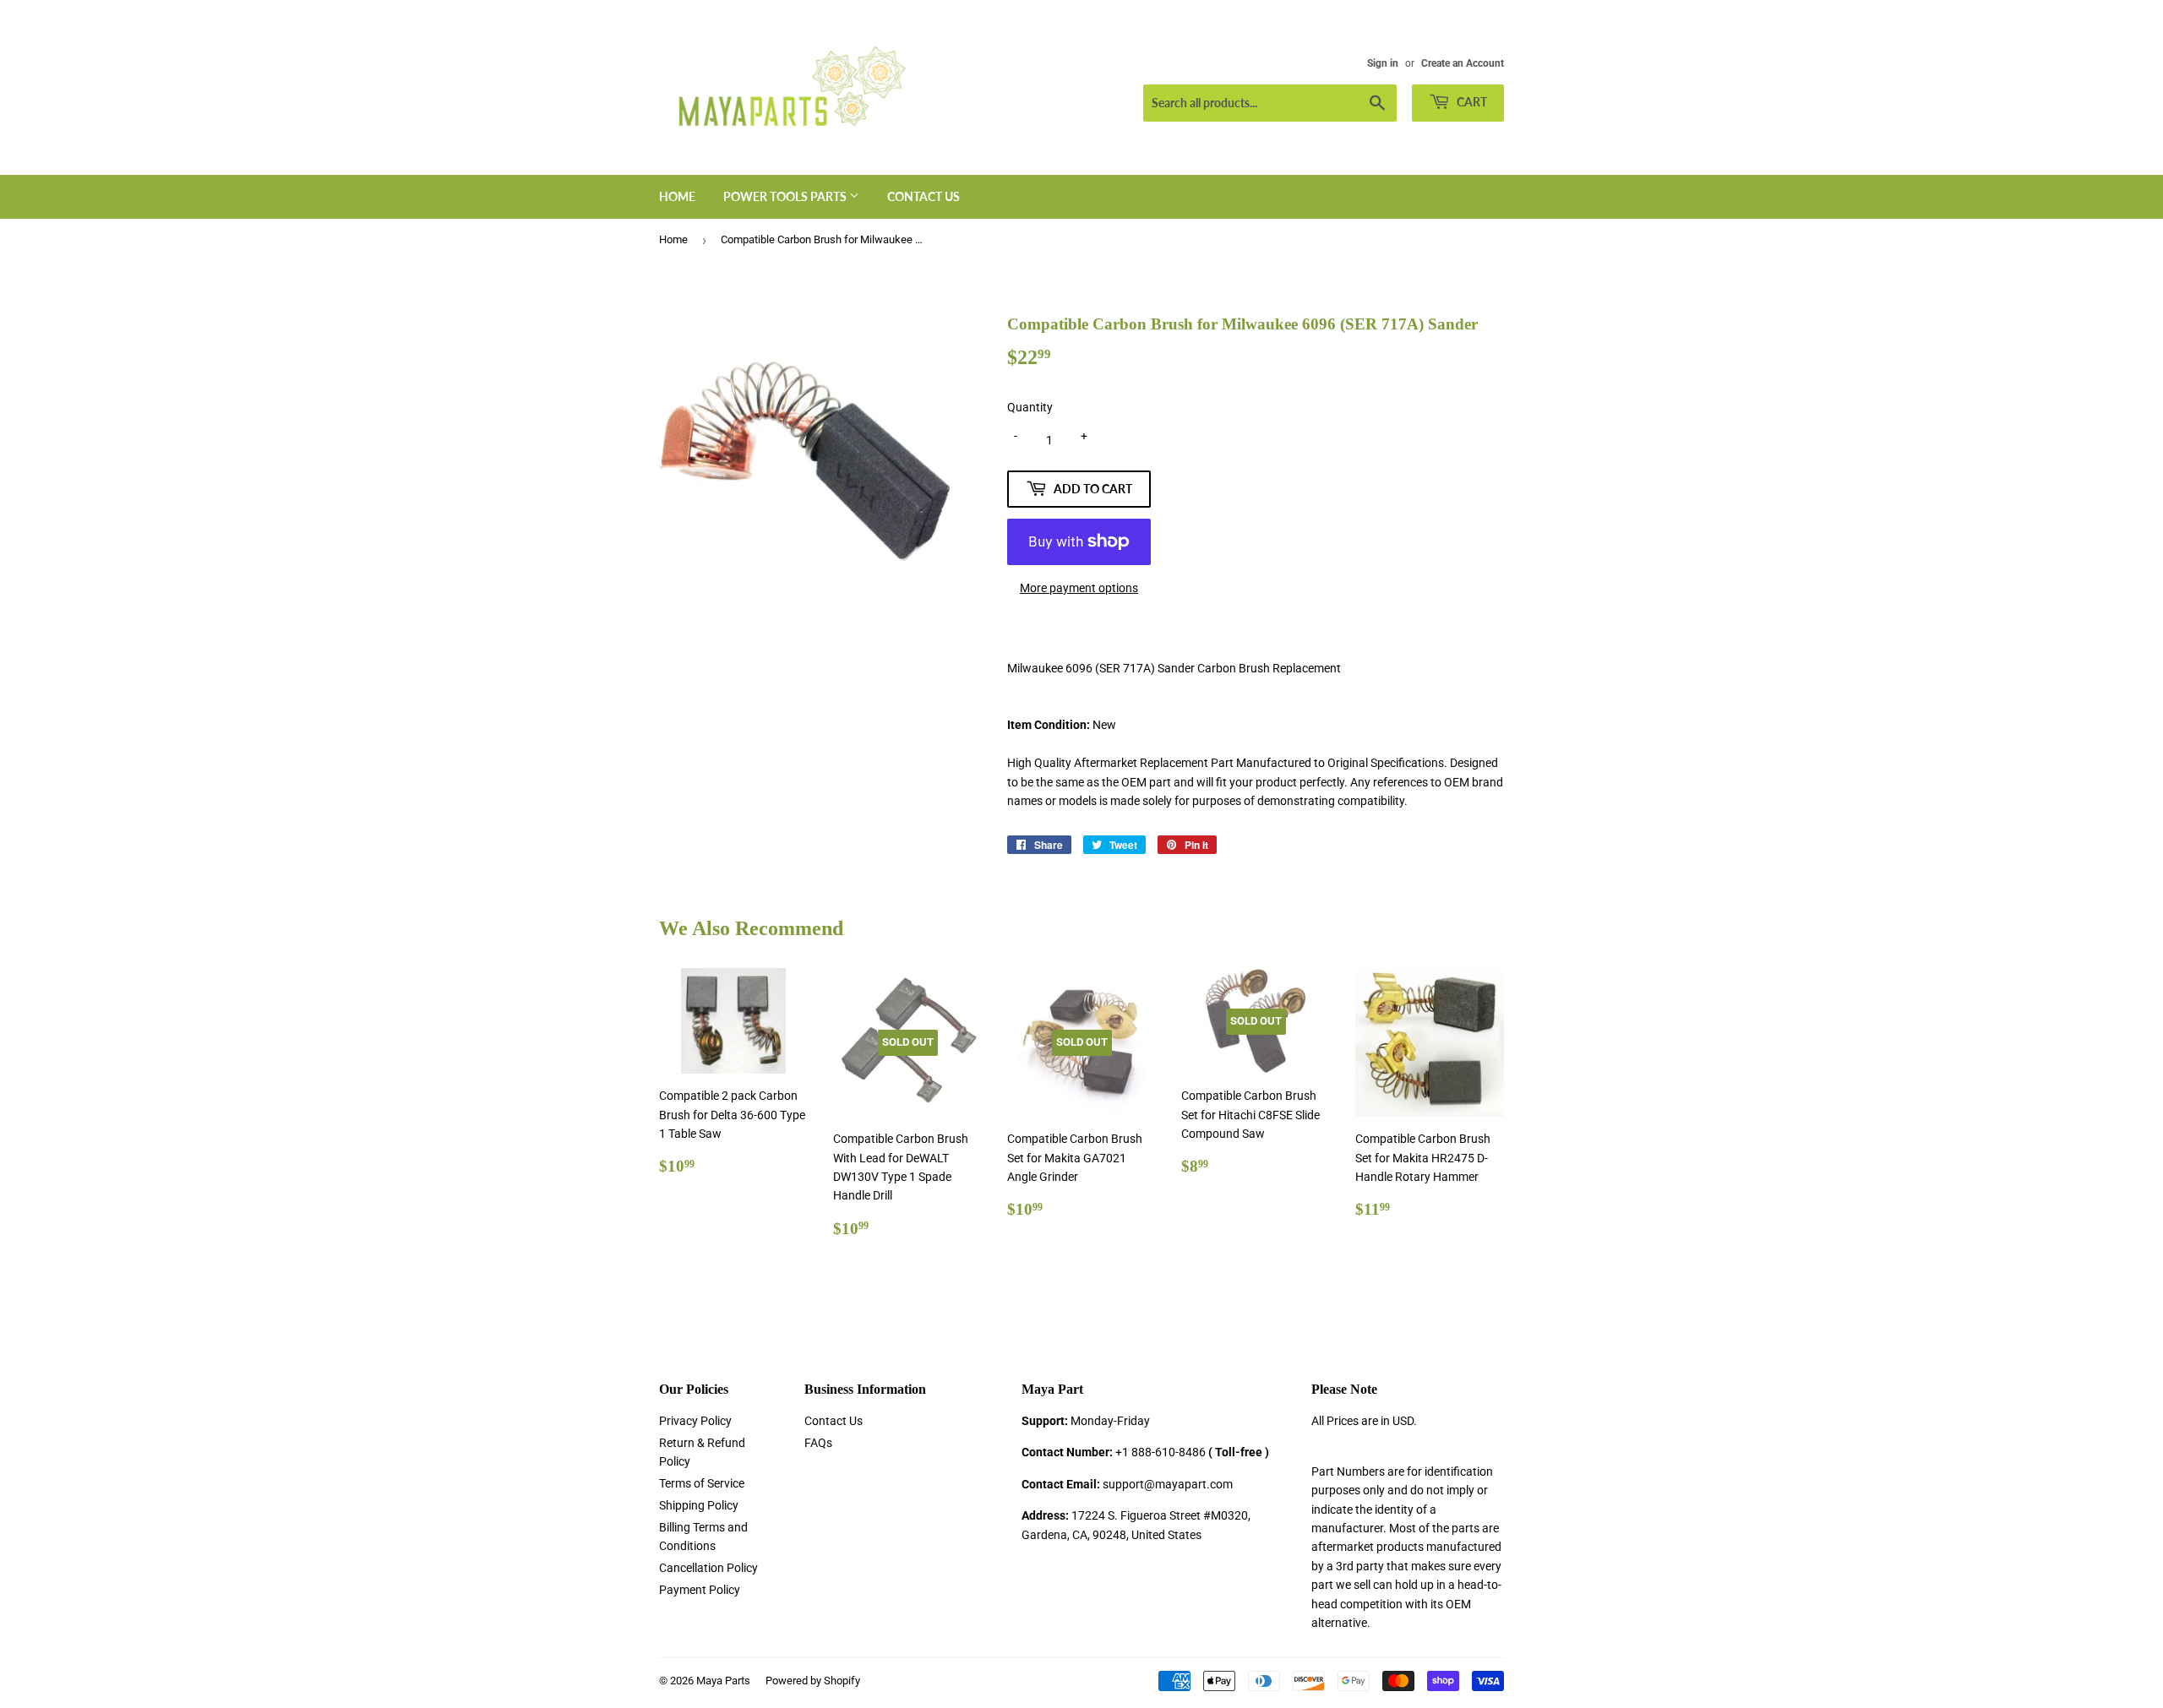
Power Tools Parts (786, 196)
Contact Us (923, 196)
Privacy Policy (695, 1421)
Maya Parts (723, 1681)
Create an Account (1463, 63)
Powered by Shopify (813, 1681)
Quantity (1030, 407)
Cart (1471, 102)
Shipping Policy (699, 1505)
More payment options (1079, 588)
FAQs (818, 1443)
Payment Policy (700, 1590)
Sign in (1383, 63)
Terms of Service (702, 1483)
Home (677, 196)
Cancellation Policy (708, 1568)
